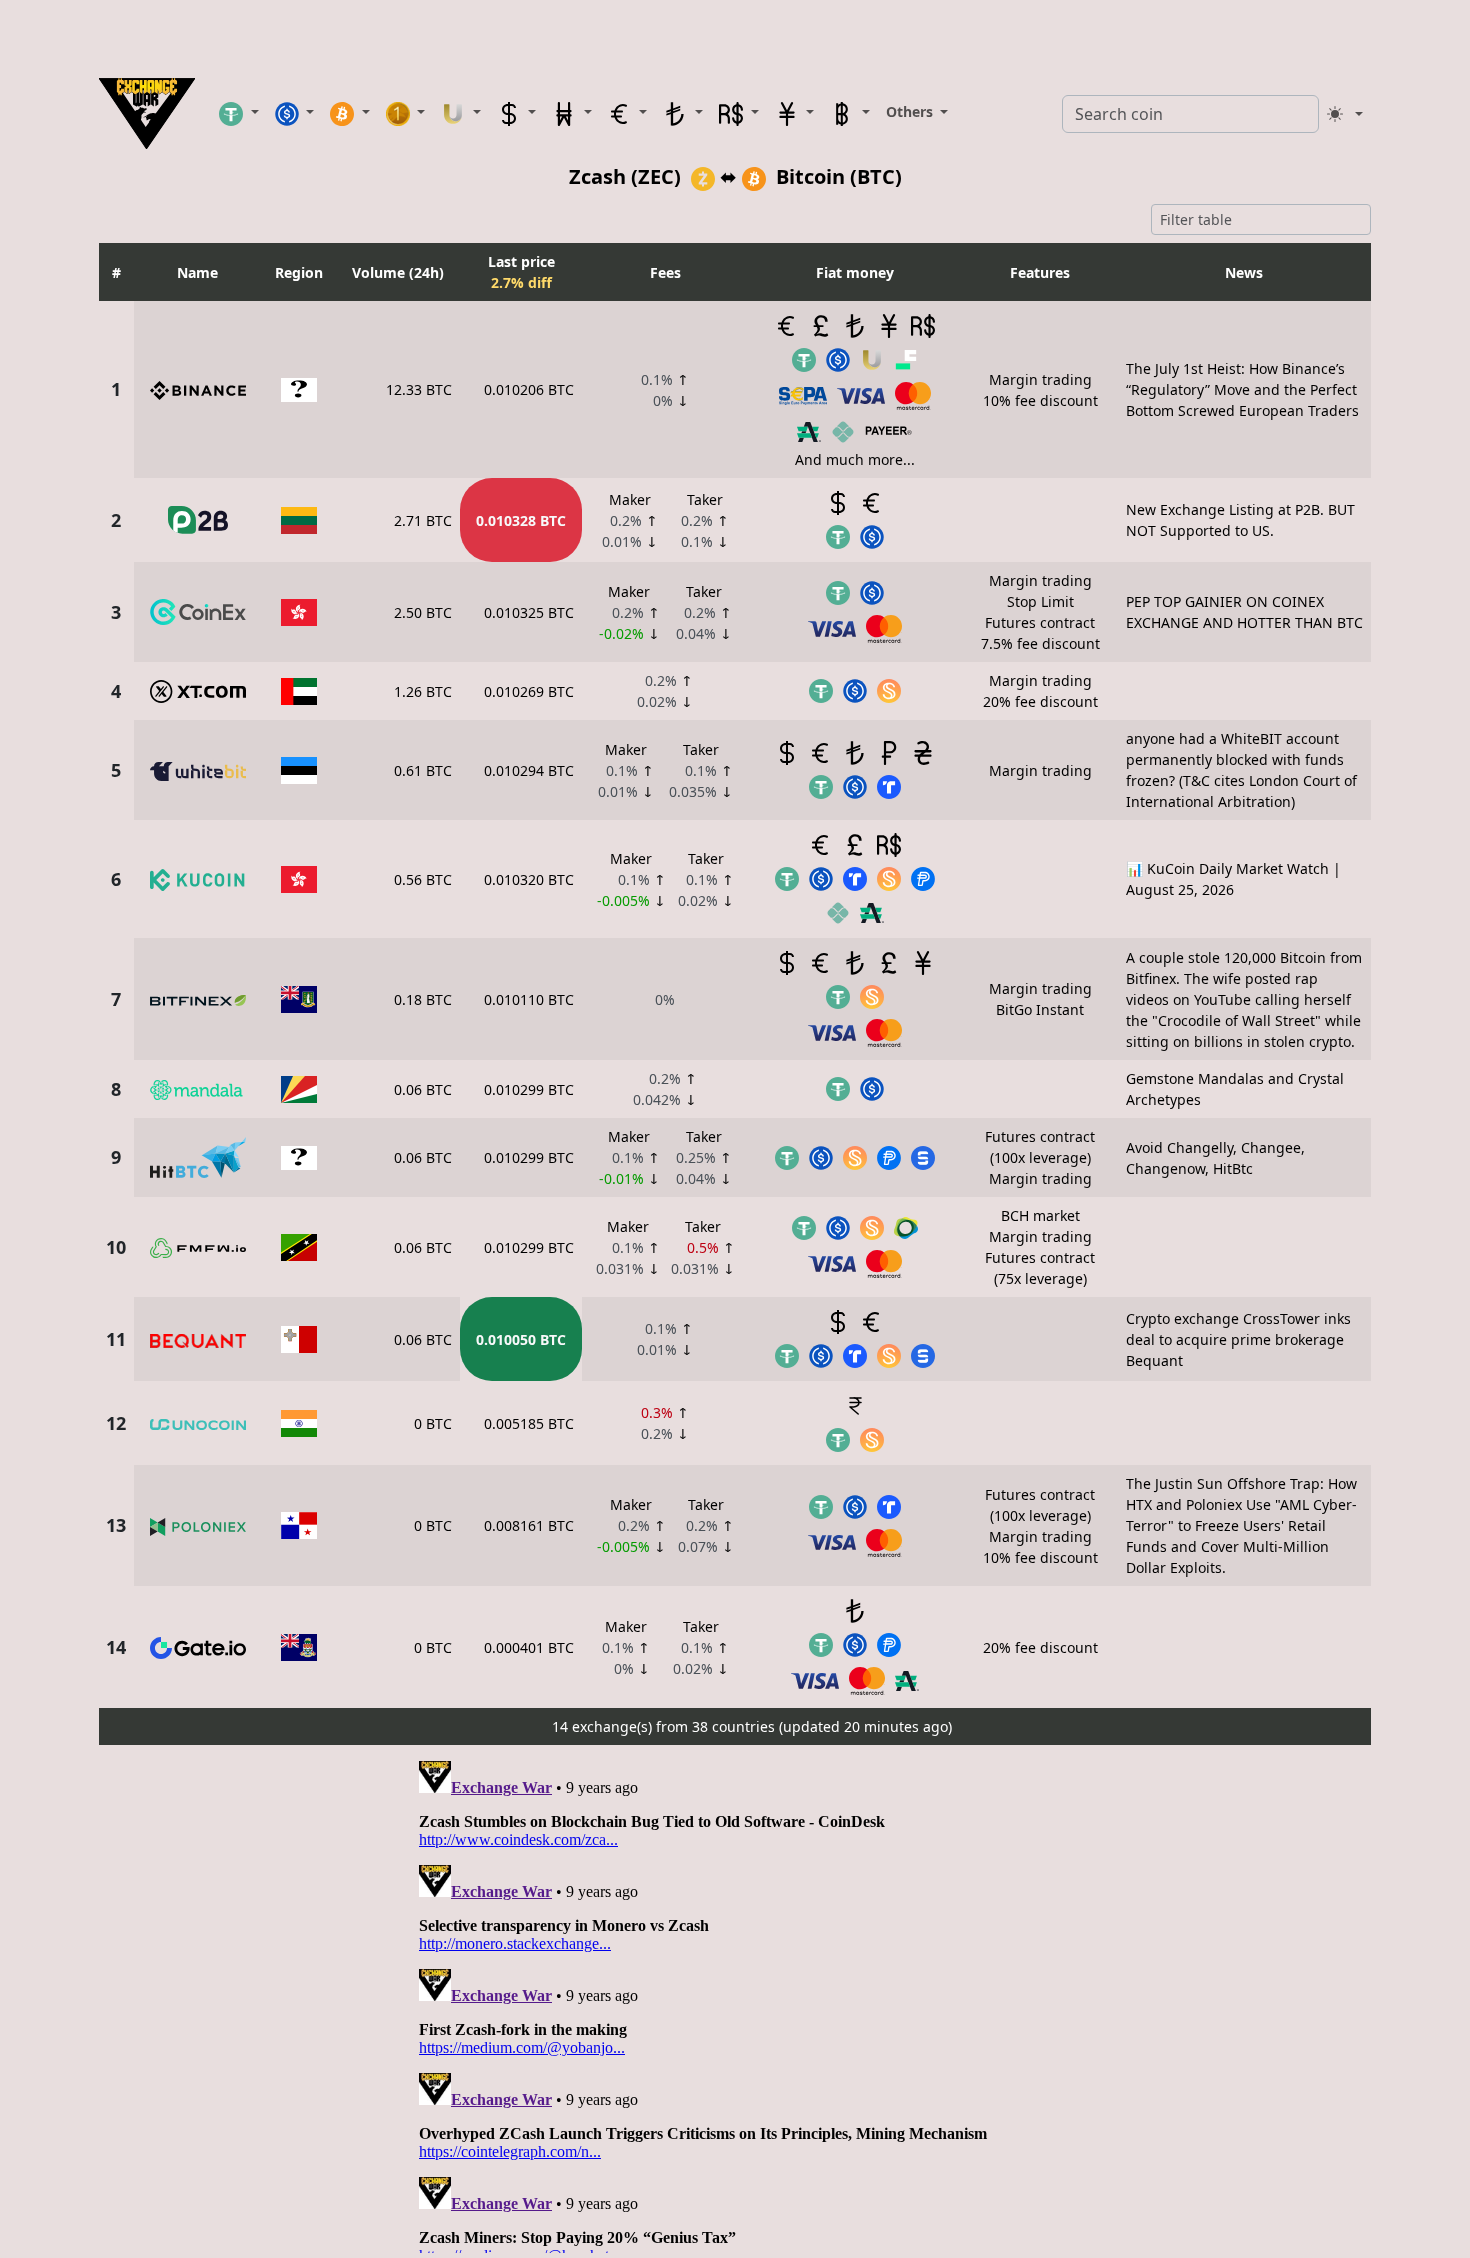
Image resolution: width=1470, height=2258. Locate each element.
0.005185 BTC (529, 1423)
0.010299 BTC (529, 1089)
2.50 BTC (423, 612)
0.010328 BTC (521, 520)
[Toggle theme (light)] (1345, 114)
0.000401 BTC (529, 1647)
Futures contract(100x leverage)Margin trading (1040, 1157)
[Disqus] (735, 2003)
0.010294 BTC (529, 770)
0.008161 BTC (529, 1525)
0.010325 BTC (529, 612)
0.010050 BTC (521, 1339)
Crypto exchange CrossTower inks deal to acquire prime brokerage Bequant (1238, 1339)
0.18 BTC (423, 999)
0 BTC (433, 1423)
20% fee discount (1040, 1647)
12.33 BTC (419, 389)
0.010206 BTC (529, 389)
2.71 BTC (423, 520)
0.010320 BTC (529, 879)
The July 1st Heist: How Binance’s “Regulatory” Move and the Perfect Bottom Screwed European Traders (1242, 389)
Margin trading (1040, 770)
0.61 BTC (423, 770)
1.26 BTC (423, 691)
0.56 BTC (423, 879)
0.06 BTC (423, 1089)
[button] (239, 113)
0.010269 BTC (529, 691)
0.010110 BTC (529, 999)
